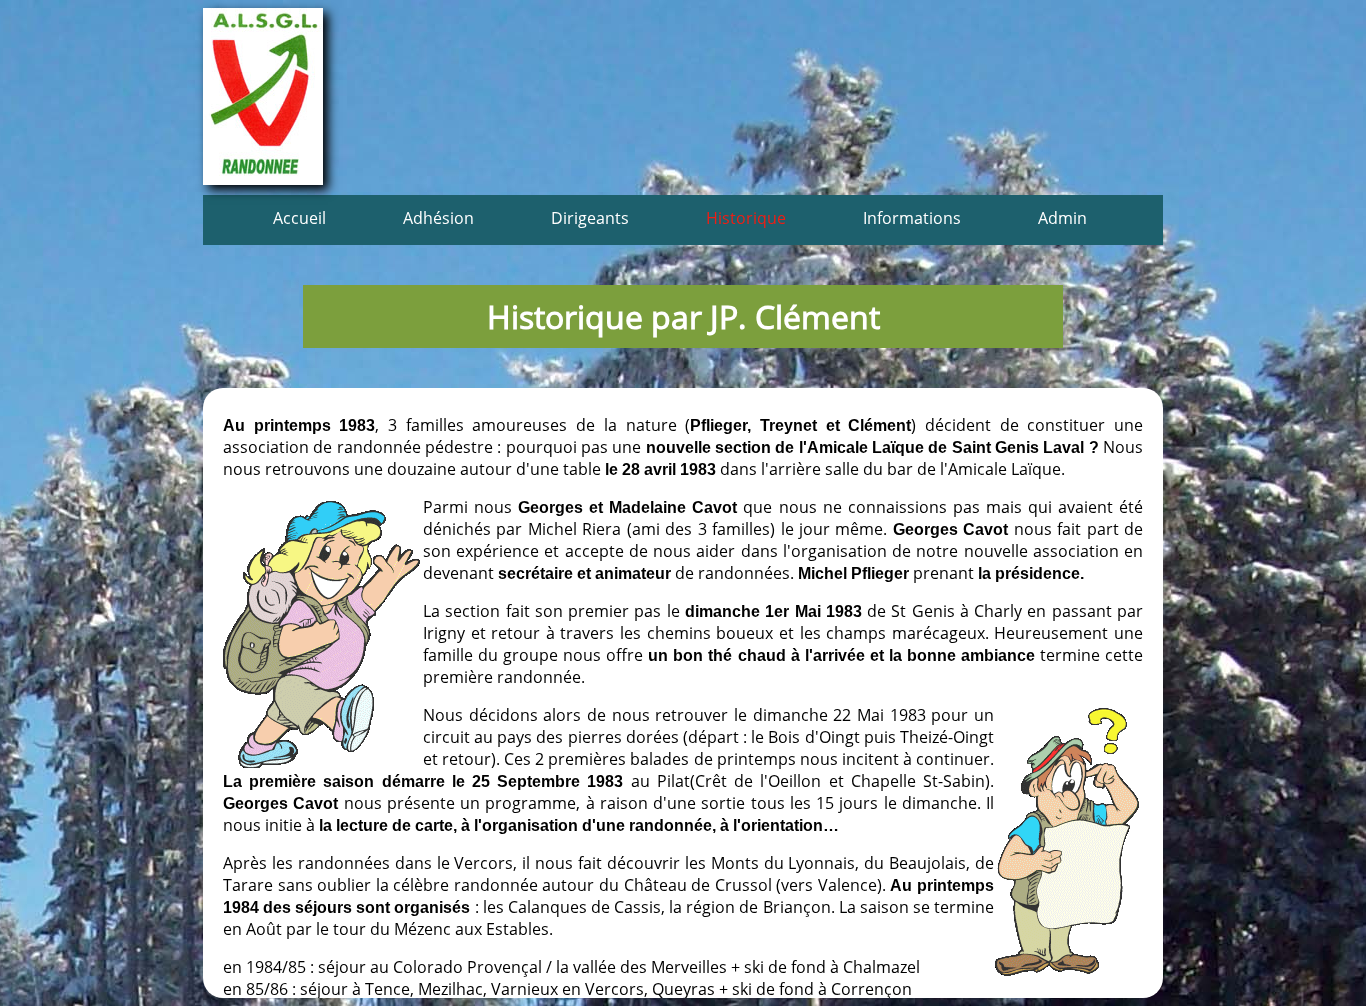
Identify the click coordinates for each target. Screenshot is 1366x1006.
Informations (912, 218)
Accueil (299, 218)
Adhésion (438, 218)
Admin (1062, 218)
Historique (746, 218)
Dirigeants (590, 218)
